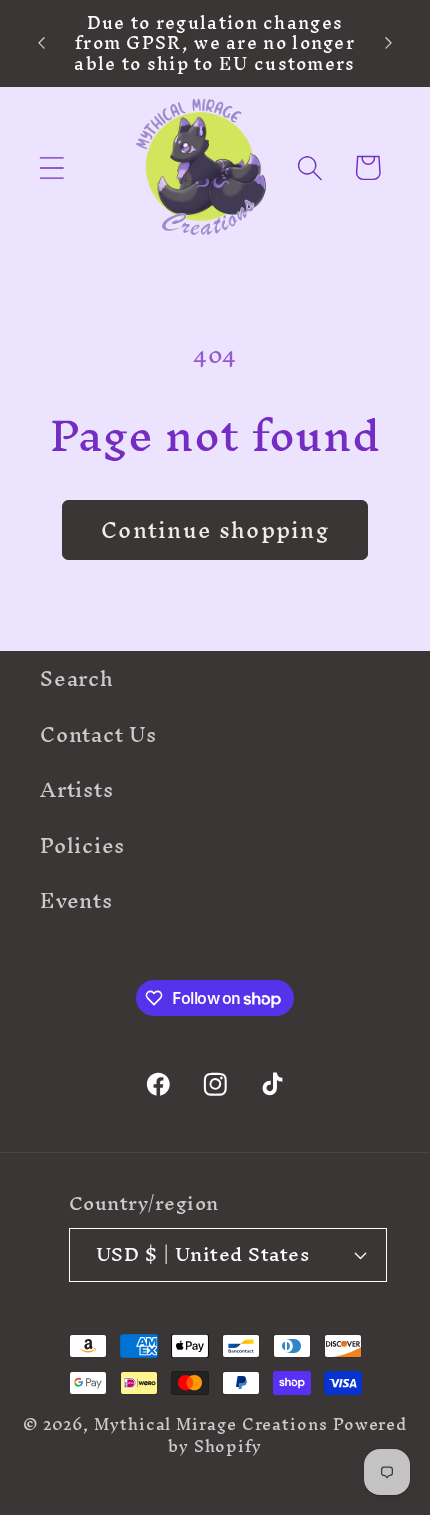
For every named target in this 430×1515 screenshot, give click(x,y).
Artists (76, 789)
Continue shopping (215, 530)
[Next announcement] (389, 43)
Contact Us (98, 734)
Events (76, 900)
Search (77, 678)
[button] (51, 167)
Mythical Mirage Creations (211, 1424)
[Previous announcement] (42, 43)
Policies (82, 845)
